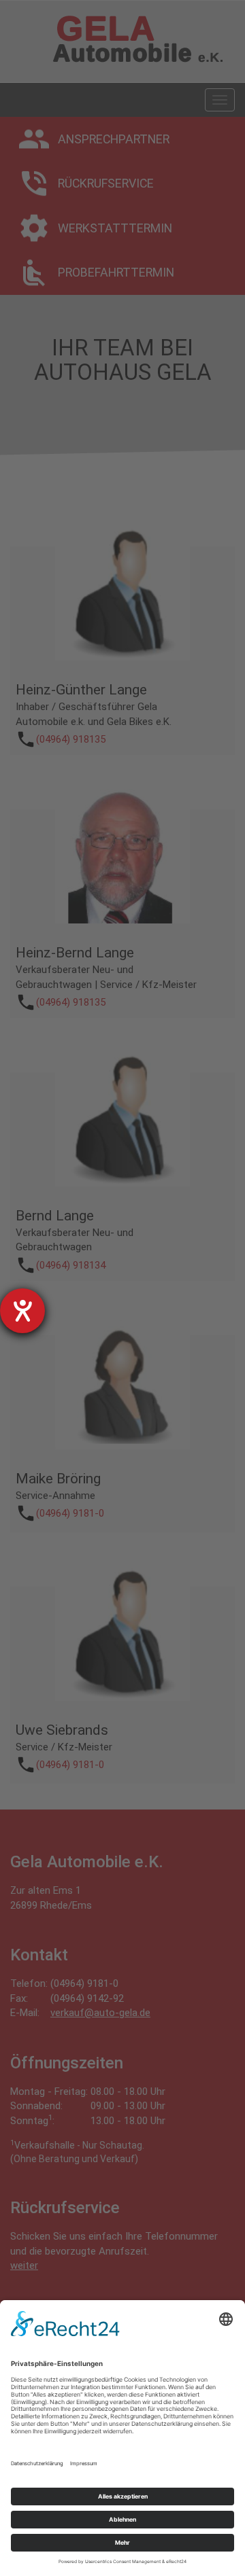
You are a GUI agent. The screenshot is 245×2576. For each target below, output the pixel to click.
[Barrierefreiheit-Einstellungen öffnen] (22, 1311)
